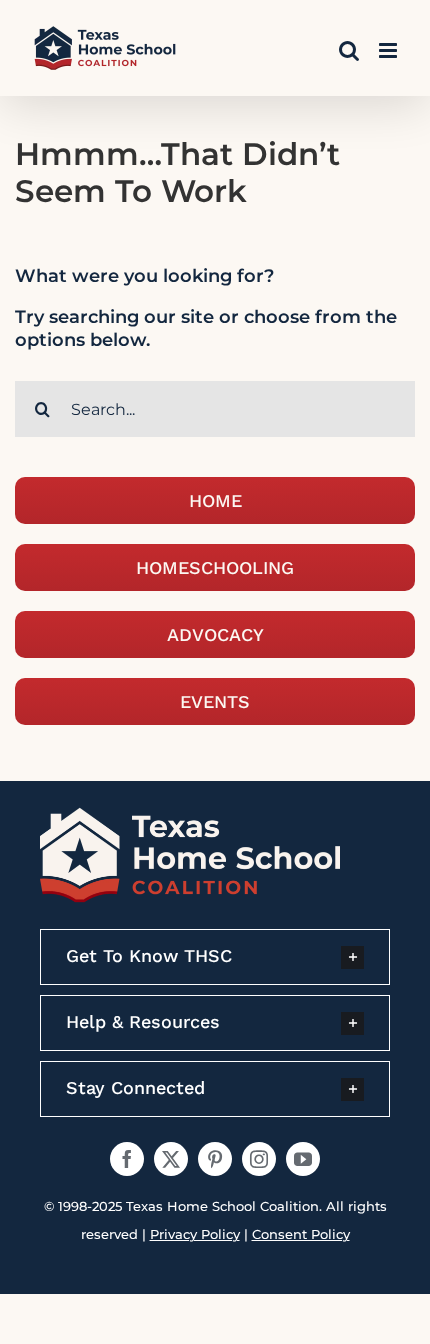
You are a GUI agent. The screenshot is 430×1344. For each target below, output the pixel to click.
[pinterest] (215, 1159)
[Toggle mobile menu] (389, 50)
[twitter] (171, 1159)
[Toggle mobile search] (349, 50)
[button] (215, 957)
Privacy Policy (195, 1234)
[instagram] (259, 1159)
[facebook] (127, 1159)
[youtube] (303, 1159)
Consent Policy (301, 1234)
